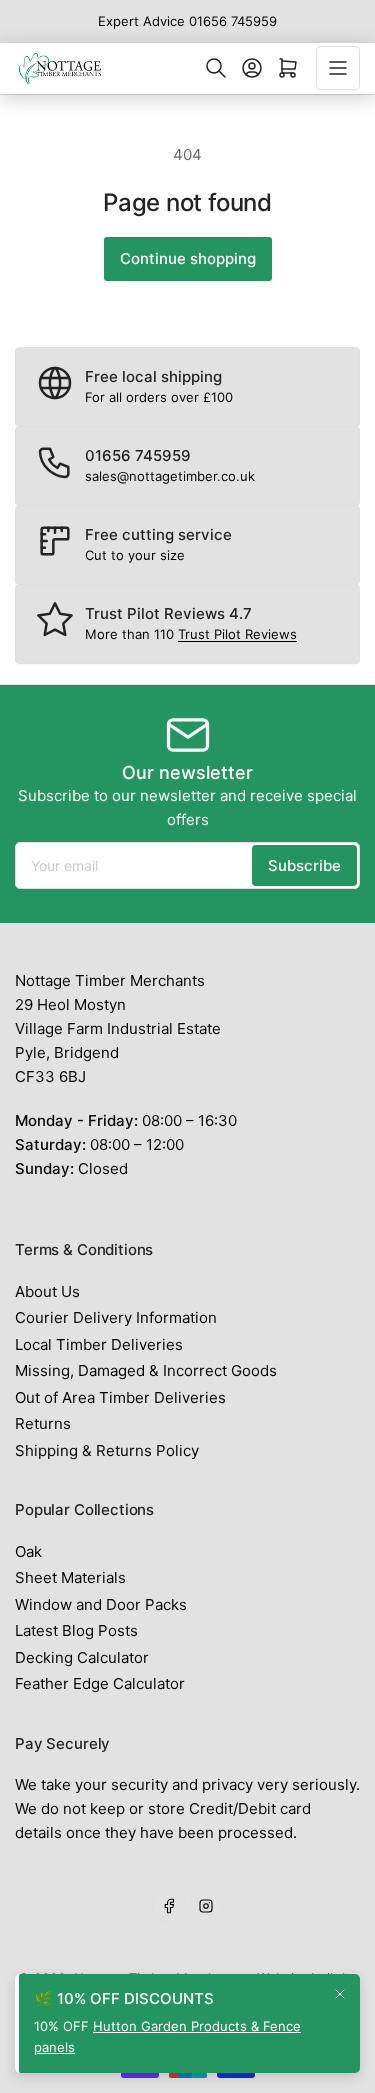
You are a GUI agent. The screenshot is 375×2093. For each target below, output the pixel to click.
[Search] (216, 68)
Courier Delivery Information (116, 1317)
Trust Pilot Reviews (237, 634)
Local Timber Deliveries (99, 1344)
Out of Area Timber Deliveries (120, 1397)
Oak (28, 1551)
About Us (47, 1291)
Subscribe (304, 865)
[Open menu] (338, 68)
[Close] (340, 1994)
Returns (43, 1423)
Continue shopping (188, 258)
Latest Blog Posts (76, 1630)
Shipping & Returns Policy (107, 1450)
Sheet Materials (70, 1577)
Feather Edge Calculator (100, 1683)
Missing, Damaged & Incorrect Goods (146, 1370)
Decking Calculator (82, 1657)
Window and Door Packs (101, 1604)
